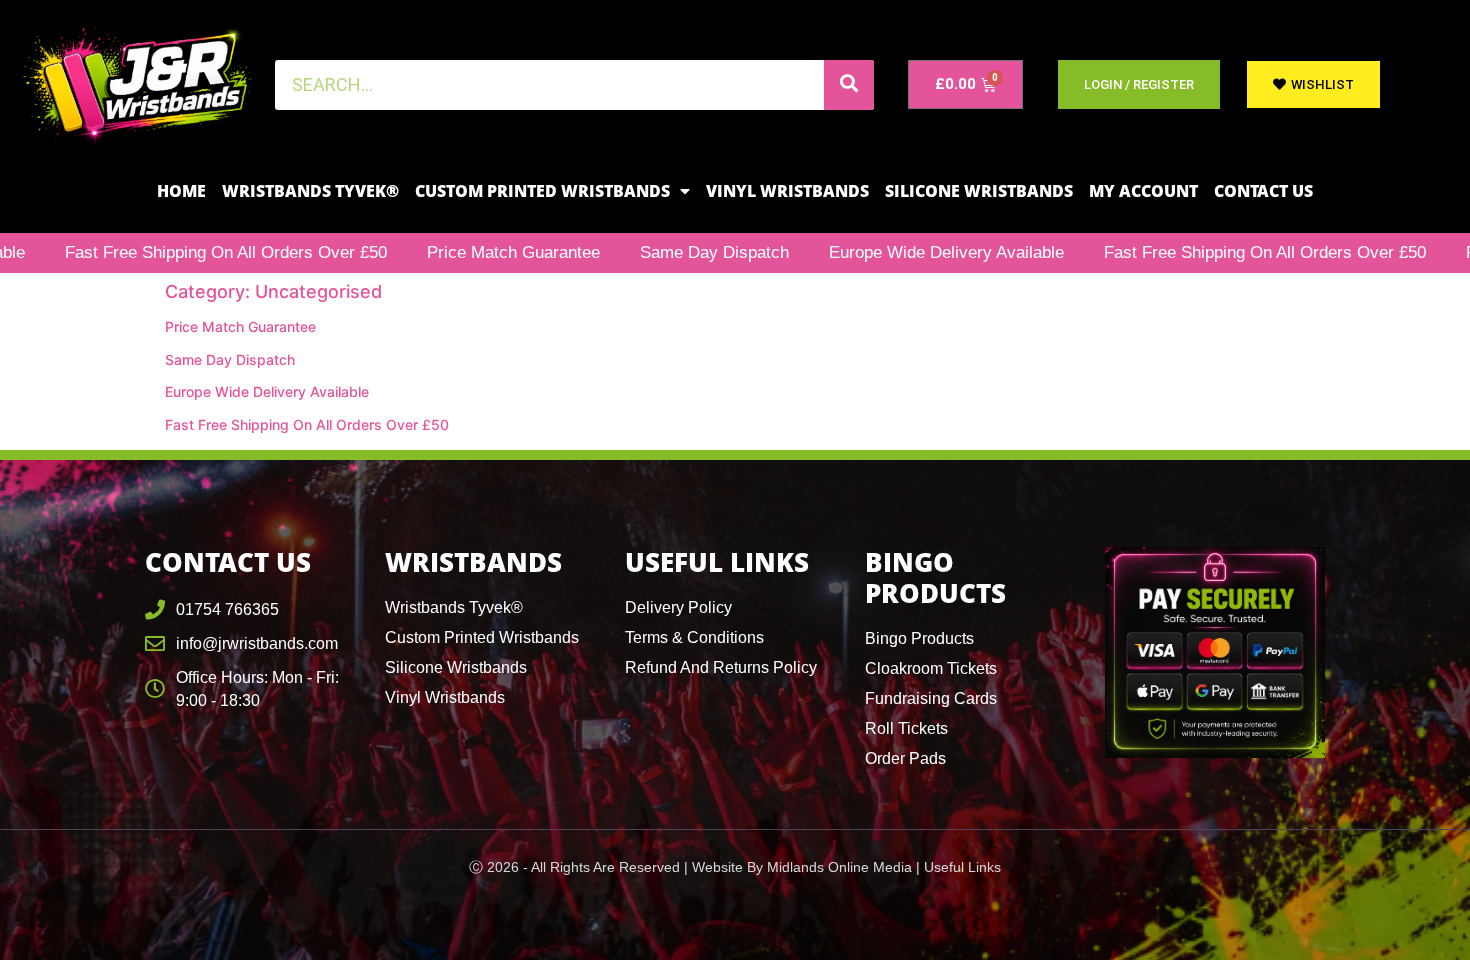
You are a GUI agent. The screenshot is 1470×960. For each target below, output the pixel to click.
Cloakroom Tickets (931, 668)
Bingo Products (919, 638)
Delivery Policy (678, 607)
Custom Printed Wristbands (542, 191)
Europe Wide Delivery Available (897, 252)
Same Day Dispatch (665, 252)
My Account (1143, 191)
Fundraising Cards (931, 698)
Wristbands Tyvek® (310, 191)
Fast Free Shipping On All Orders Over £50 (1216, 252)
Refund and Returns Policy (721, 667)
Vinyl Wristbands (787, 191)
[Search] (849, 85)
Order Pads (905, 758)
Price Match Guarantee (464, 252)
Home (181, 191)
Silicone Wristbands (979, 191)
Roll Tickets (906, 728)
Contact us (1263, 191)
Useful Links (962, 867)
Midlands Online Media (839, 867)
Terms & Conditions (694, 637)
